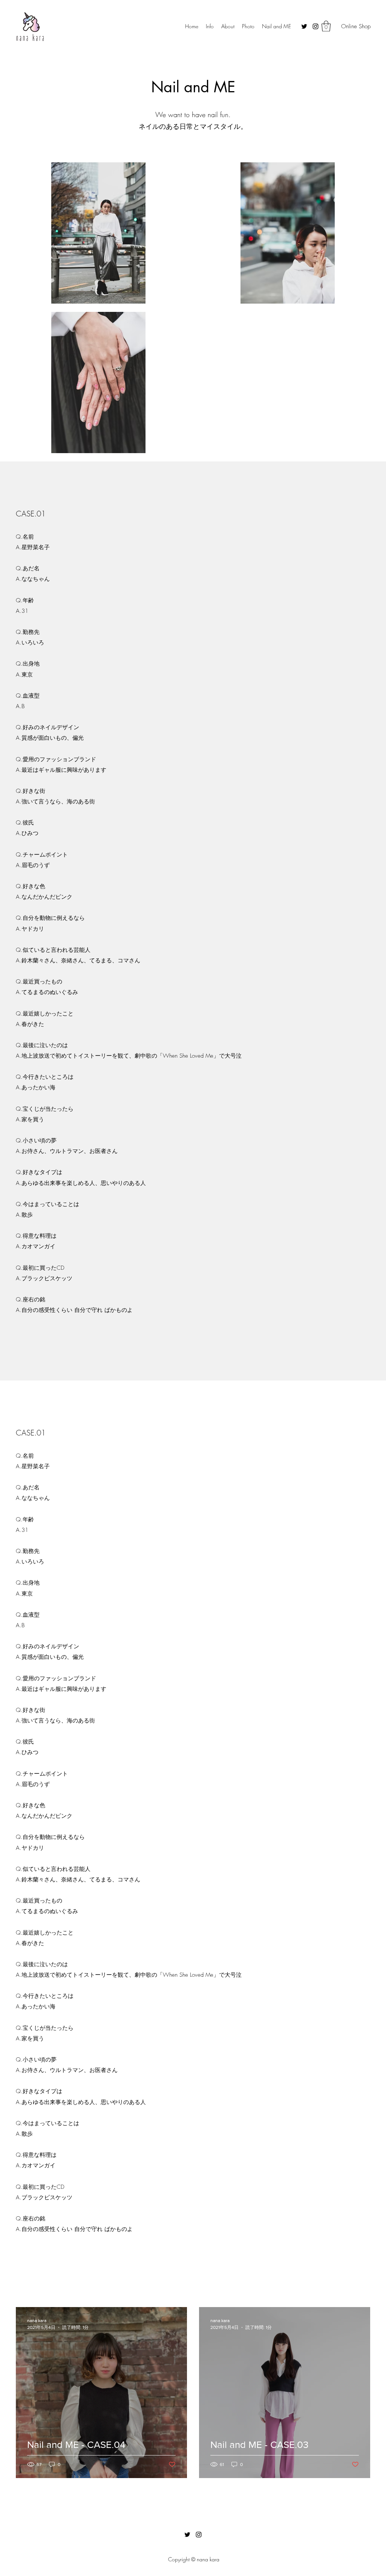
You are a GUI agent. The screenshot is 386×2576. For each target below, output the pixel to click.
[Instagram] (316, 26)
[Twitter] (304, 26)
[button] (326, 26)
